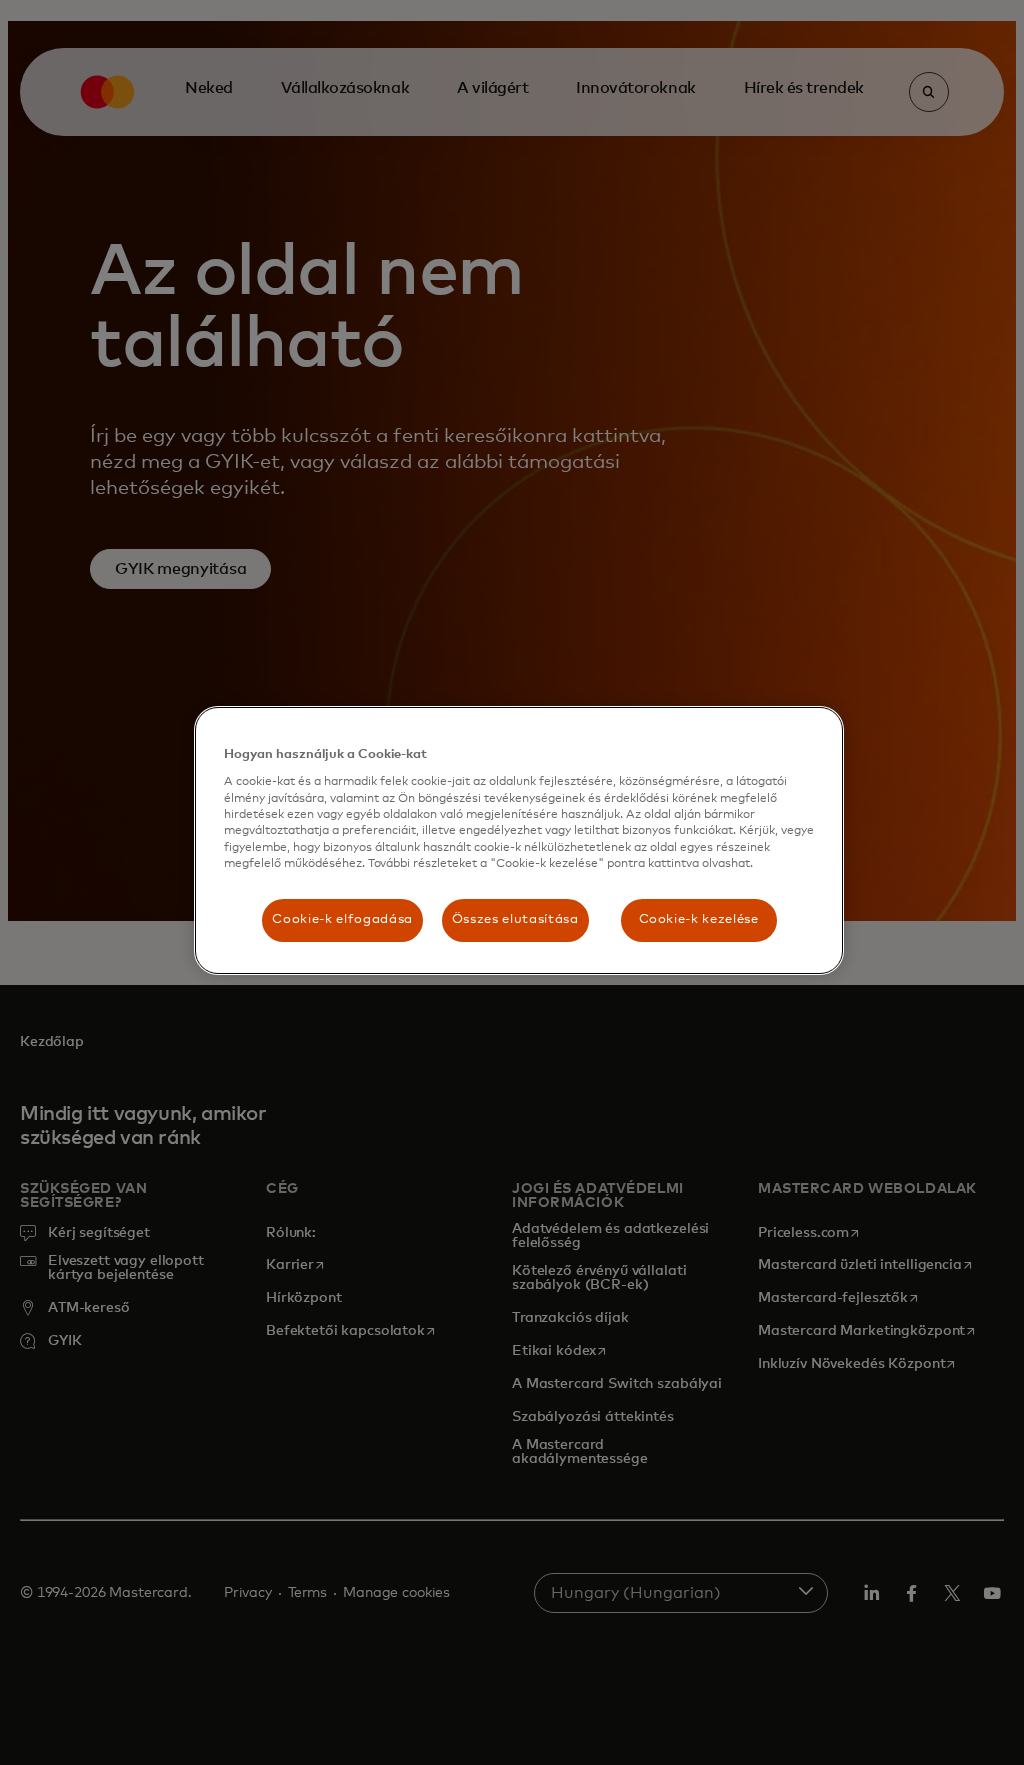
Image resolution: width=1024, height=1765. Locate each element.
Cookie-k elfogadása (342, 919)
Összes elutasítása (515, 919)
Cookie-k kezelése (699, 919)
